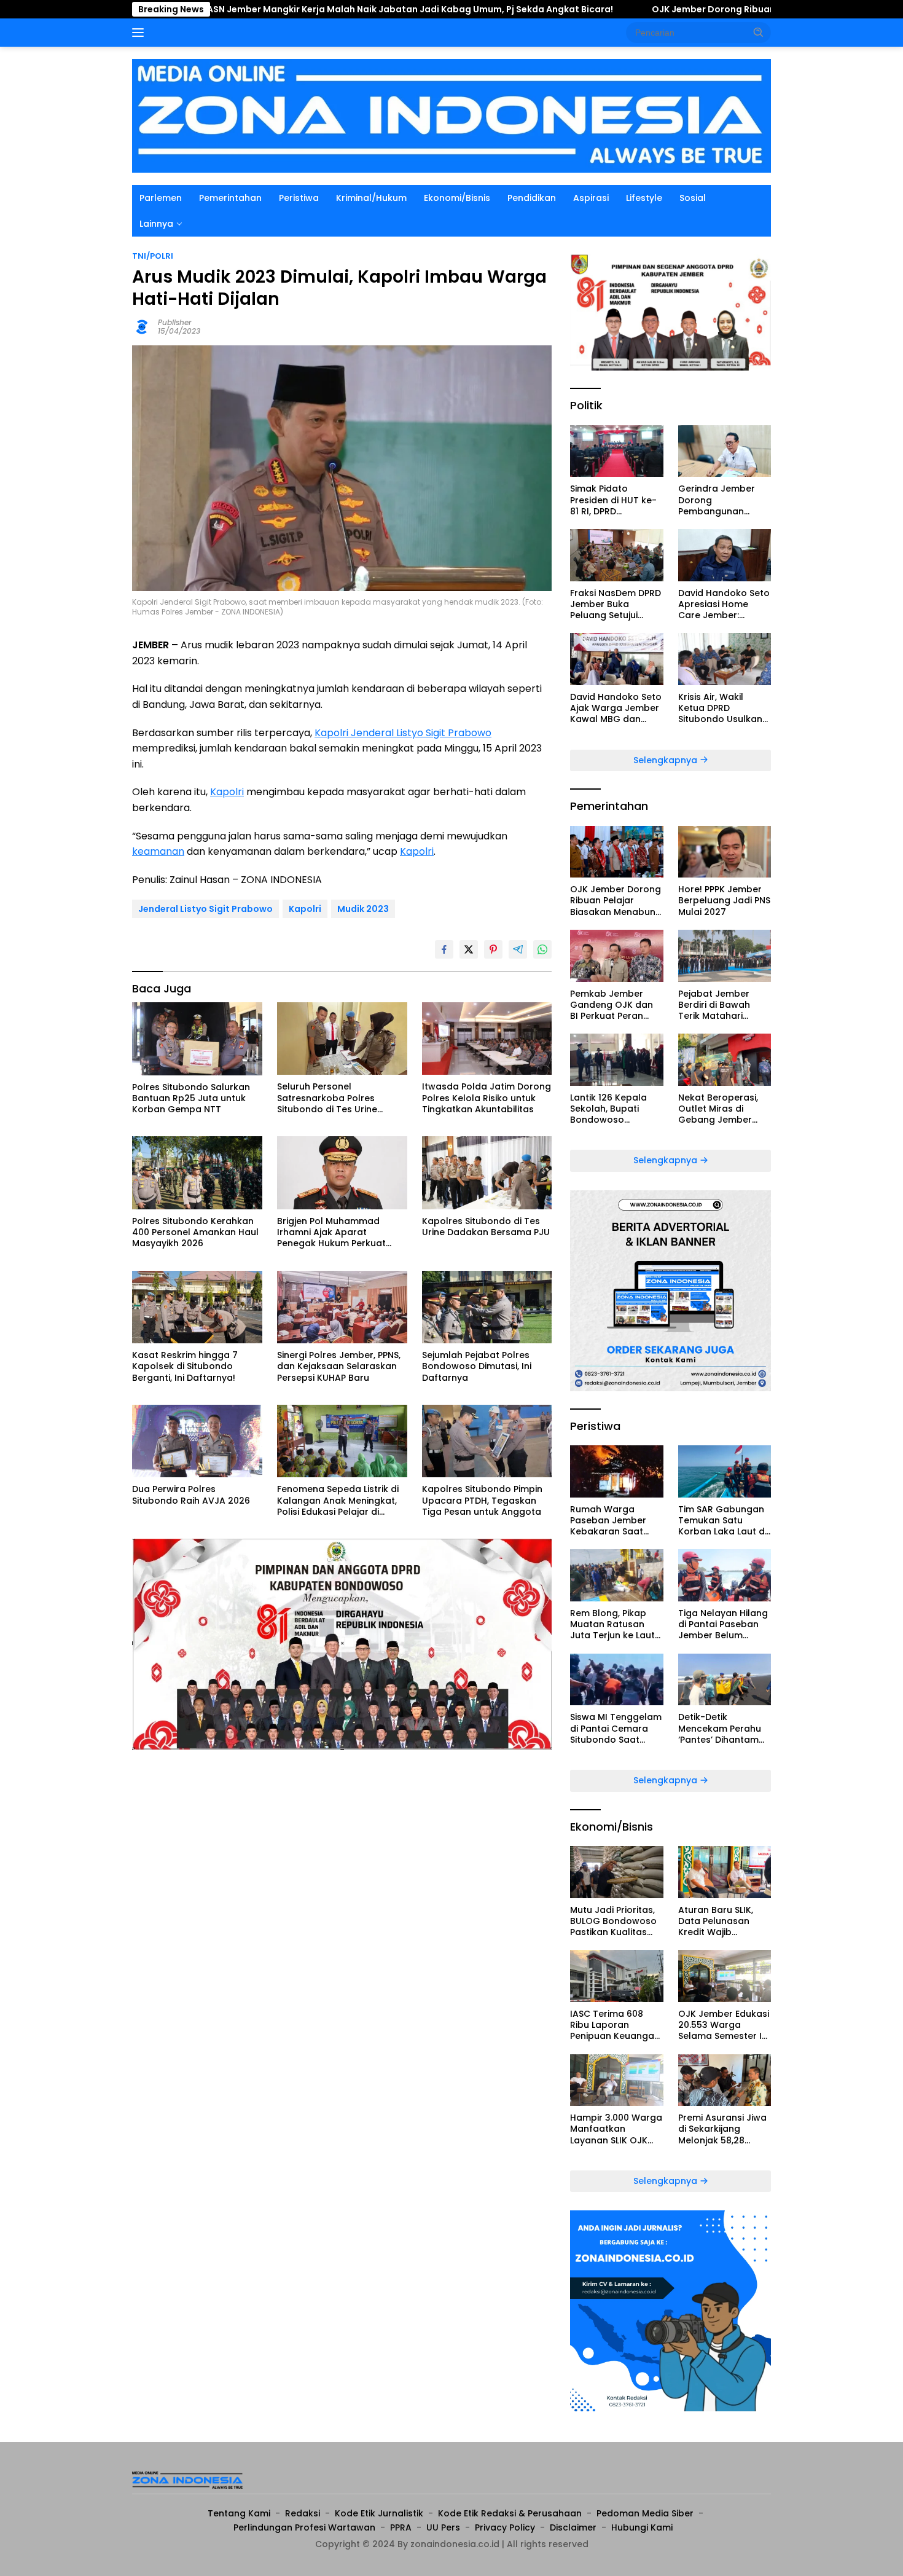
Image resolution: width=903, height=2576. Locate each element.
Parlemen (161, 198)
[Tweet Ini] (469, 949)
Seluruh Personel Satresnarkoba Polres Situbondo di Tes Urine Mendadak (327, 1098)
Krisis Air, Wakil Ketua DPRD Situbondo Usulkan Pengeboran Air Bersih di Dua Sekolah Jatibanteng (720, 708)
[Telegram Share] (518, 949)
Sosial (693, 198)
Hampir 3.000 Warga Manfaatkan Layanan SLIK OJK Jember (616, 2129)
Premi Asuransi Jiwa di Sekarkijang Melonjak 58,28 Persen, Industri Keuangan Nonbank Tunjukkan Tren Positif (723, 2129)
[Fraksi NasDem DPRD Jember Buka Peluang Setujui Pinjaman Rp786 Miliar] (616, 555)
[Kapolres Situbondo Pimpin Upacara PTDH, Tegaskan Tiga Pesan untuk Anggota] (487, 1441)
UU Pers (443, 2527)
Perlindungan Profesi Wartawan (304, 2527)
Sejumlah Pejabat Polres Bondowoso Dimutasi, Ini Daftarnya (477, 1366)
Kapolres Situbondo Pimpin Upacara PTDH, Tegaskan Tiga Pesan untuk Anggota (482, 1500)
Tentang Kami (239, 2513)
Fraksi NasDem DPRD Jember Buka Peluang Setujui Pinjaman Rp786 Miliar (616, 604)
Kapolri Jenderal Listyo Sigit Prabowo (403, 733)
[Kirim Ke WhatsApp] (542, 949)
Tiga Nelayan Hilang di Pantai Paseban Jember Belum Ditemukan (723, 1624)
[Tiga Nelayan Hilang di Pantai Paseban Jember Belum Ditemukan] (725, 1575)
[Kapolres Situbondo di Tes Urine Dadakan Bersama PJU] (487, 1173)
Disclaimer (573, 2527)
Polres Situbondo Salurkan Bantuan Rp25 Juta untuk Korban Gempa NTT (191, 1098)
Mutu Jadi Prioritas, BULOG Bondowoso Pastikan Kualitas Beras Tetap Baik (613, 1921)
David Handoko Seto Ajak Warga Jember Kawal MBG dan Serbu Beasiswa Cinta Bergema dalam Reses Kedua (616, 708)
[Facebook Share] (444, 949)
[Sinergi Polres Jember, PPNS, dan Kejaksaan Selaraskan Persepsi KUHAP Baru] (342, 1307)
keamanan (158, 851)
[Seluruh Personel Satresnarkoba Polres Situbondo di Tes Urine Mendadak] (342, 1039)
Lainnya (156, 224)
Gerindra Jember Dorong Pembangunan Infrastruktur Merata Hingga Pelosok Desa (724, 500)
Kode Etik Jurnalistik (379, 2513)
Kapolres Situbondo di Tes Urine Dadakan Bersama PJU (486, 1227)
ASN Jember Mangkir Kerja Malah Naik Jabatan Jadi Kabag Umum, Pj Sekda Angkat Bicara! (285, 9)
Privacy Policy (505, 2527)
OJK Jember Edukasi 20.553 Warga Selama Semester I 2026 (724, 2025)
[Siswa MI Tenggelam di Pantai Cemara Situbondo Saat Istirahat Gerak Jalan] (616, 1680)
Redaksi (303, 2513)
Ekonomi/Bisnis (457, 198)
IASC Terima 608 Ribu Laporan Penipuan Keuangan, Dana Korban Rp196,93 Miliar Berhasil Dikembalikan (616, 2025)
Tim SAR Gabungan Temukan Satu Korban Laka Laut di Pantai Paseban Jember (722, 1521)
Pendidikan (532, 198)
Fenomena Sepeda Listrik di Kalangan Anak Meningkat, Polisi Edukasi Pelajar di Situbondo (338, 1500)
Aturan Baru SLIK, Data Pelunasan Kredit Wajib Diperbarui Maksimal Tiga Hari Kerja (724, 1921)
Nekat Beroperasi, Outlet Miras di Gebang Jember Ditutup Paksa (718, 1109)
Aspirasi (591, 198)
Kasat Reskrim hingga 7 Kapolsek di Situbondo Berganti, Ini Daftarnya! (185, 1366)
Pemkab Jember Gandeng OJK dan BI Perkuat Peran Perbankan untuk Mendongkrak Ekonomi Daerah (612, 1005)
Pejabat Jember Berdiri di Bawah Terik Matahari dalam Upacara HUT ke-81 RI (724, 1005)
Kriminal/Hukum (371, 198)
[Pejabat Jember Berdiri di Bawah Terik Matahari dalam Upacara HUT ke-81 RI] (725, 956)
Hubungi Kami (642, 2527)
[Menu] (140, 33)
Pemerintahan (230, 198)
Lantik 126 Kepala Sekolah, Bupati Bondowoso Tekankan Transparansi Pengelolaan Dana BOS (612, 1109)
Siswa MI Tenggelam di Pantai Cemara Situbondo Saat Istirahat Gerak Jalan (616, 1728)
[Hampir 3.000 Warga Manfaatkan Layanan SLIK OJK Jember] (616, 2080)
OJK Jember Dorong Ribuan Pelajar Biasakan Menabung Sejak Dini (675, 9)
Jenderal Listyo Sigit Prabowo (205, 909)
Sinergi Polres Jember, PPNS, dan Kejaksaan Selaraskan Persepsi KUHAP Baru (339, 1366)
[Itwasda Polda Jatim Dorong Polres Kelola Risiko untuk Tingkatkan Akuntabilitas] (487, 1039)
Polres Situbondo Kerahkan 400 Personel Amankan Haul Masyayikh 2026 (195, 1232)
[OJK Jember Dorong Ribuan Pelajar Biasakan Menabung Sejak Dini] (616, 852)
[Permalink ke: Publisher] (142, 326)
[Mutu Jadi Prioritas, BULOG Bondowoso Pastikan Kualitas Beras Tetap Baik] (616, 1872)
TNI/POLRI (153, 256)
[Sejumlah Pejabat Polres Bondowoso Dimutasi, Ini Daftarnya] (487, 1307)
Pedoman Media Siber (645, 2513)
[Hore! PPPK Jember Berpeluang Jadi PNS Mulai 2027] (725, 852)
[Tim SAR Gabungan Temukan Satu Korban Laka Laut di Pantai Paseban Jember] (725, 1471)
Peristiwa (299, 198)
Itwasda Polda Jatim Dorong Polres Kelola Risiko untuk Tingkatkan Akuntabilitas (487, 1098)
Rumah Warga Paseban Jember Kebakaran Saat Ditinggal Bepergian (614, 1521)
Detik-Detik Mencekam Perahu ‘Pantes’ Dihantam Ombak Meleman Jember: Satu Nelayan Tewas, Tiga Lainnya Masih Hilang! (725, 1728)
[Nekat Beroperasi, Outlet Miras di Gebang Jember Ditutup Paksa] (725, 1060)
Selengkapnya (666, 760)
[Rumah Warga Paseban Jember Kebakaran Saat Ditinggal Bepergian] (616, 1471)
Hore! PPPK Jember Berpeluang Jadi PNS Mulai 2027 (724, 901)
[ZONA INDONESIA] (451, 115)
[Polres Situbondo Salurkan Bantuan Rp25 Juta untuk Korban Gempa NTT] (197, 1039)
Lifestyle (644, 198)
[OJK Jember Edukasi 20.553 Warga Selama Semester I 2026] (725, 1976)
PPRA (401, 2527)
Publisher (175, 322)
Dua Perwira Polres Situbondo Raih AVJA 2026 (191, 1494)
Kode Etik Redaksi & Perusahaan (510, 2513)
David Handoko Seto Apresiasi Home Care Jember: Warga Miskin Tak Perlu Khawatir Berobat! (724, 604)
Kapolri (227, 792)
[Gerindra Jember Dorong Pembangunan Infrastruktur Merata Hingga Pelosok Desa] (725, 451)
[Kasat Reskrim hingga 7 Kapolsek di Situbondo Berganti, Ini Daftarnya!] (197, 1307)
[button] (759, 32)
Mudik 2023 (363, 909)
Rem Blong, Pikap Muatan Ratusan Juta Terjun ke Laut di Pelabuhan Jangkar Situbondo (613, 1624)
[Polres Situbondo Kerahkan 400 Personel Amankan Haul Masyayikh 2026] (197, 1173)
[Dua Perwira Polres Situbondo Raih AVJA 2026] (197, 1441)
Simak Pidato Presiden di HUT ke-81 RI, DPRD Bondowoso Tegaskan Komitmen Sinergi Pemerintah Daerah (616, 500)
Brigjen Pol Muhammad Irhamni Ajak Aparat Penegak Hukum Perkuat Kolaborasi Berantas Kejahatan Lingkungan (331, 1232)
